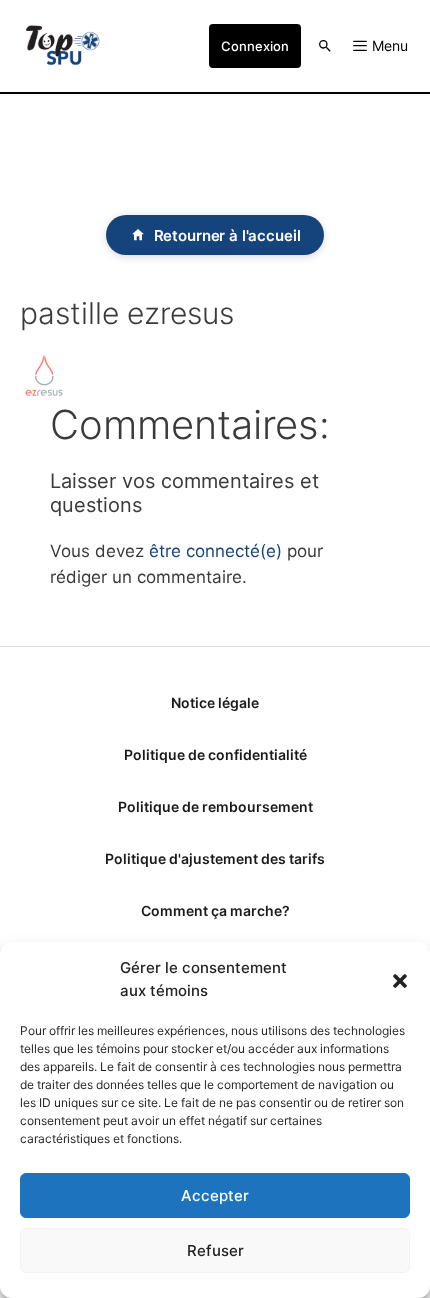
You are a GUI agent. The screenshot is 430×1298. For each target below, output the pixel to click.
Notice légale (215, 702)
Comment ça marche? (215, 910)
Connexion (255, 46)
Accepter (215, 1195)
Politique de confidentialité (215, 754)
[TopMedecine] (62, 46)
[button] (400, 980)
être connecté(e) (215, 551)
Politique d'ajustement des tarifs (215, 858)
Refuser (215, 1250)
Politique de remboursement (215, 806)
